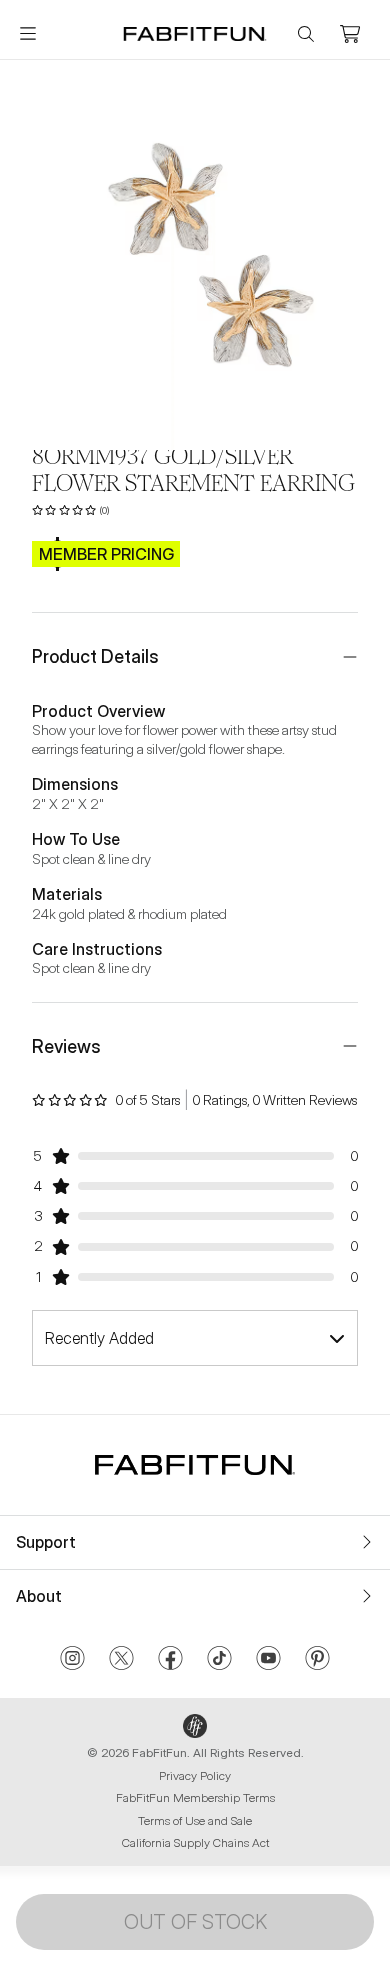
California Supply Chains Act (195, 1842)
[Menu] (28, 34)
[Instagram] (72, 1660)
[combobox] (195, 1338)
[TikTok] (219, 1660)
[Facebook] (170, 1660)
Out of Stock (195, 1922)
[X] (121, 1660)
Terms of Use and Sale (195, 1820)
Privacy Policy (195, 1775)
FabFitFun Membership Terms (195, 1797)
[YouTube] (268, 1660)
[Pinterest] (317, 1660)
